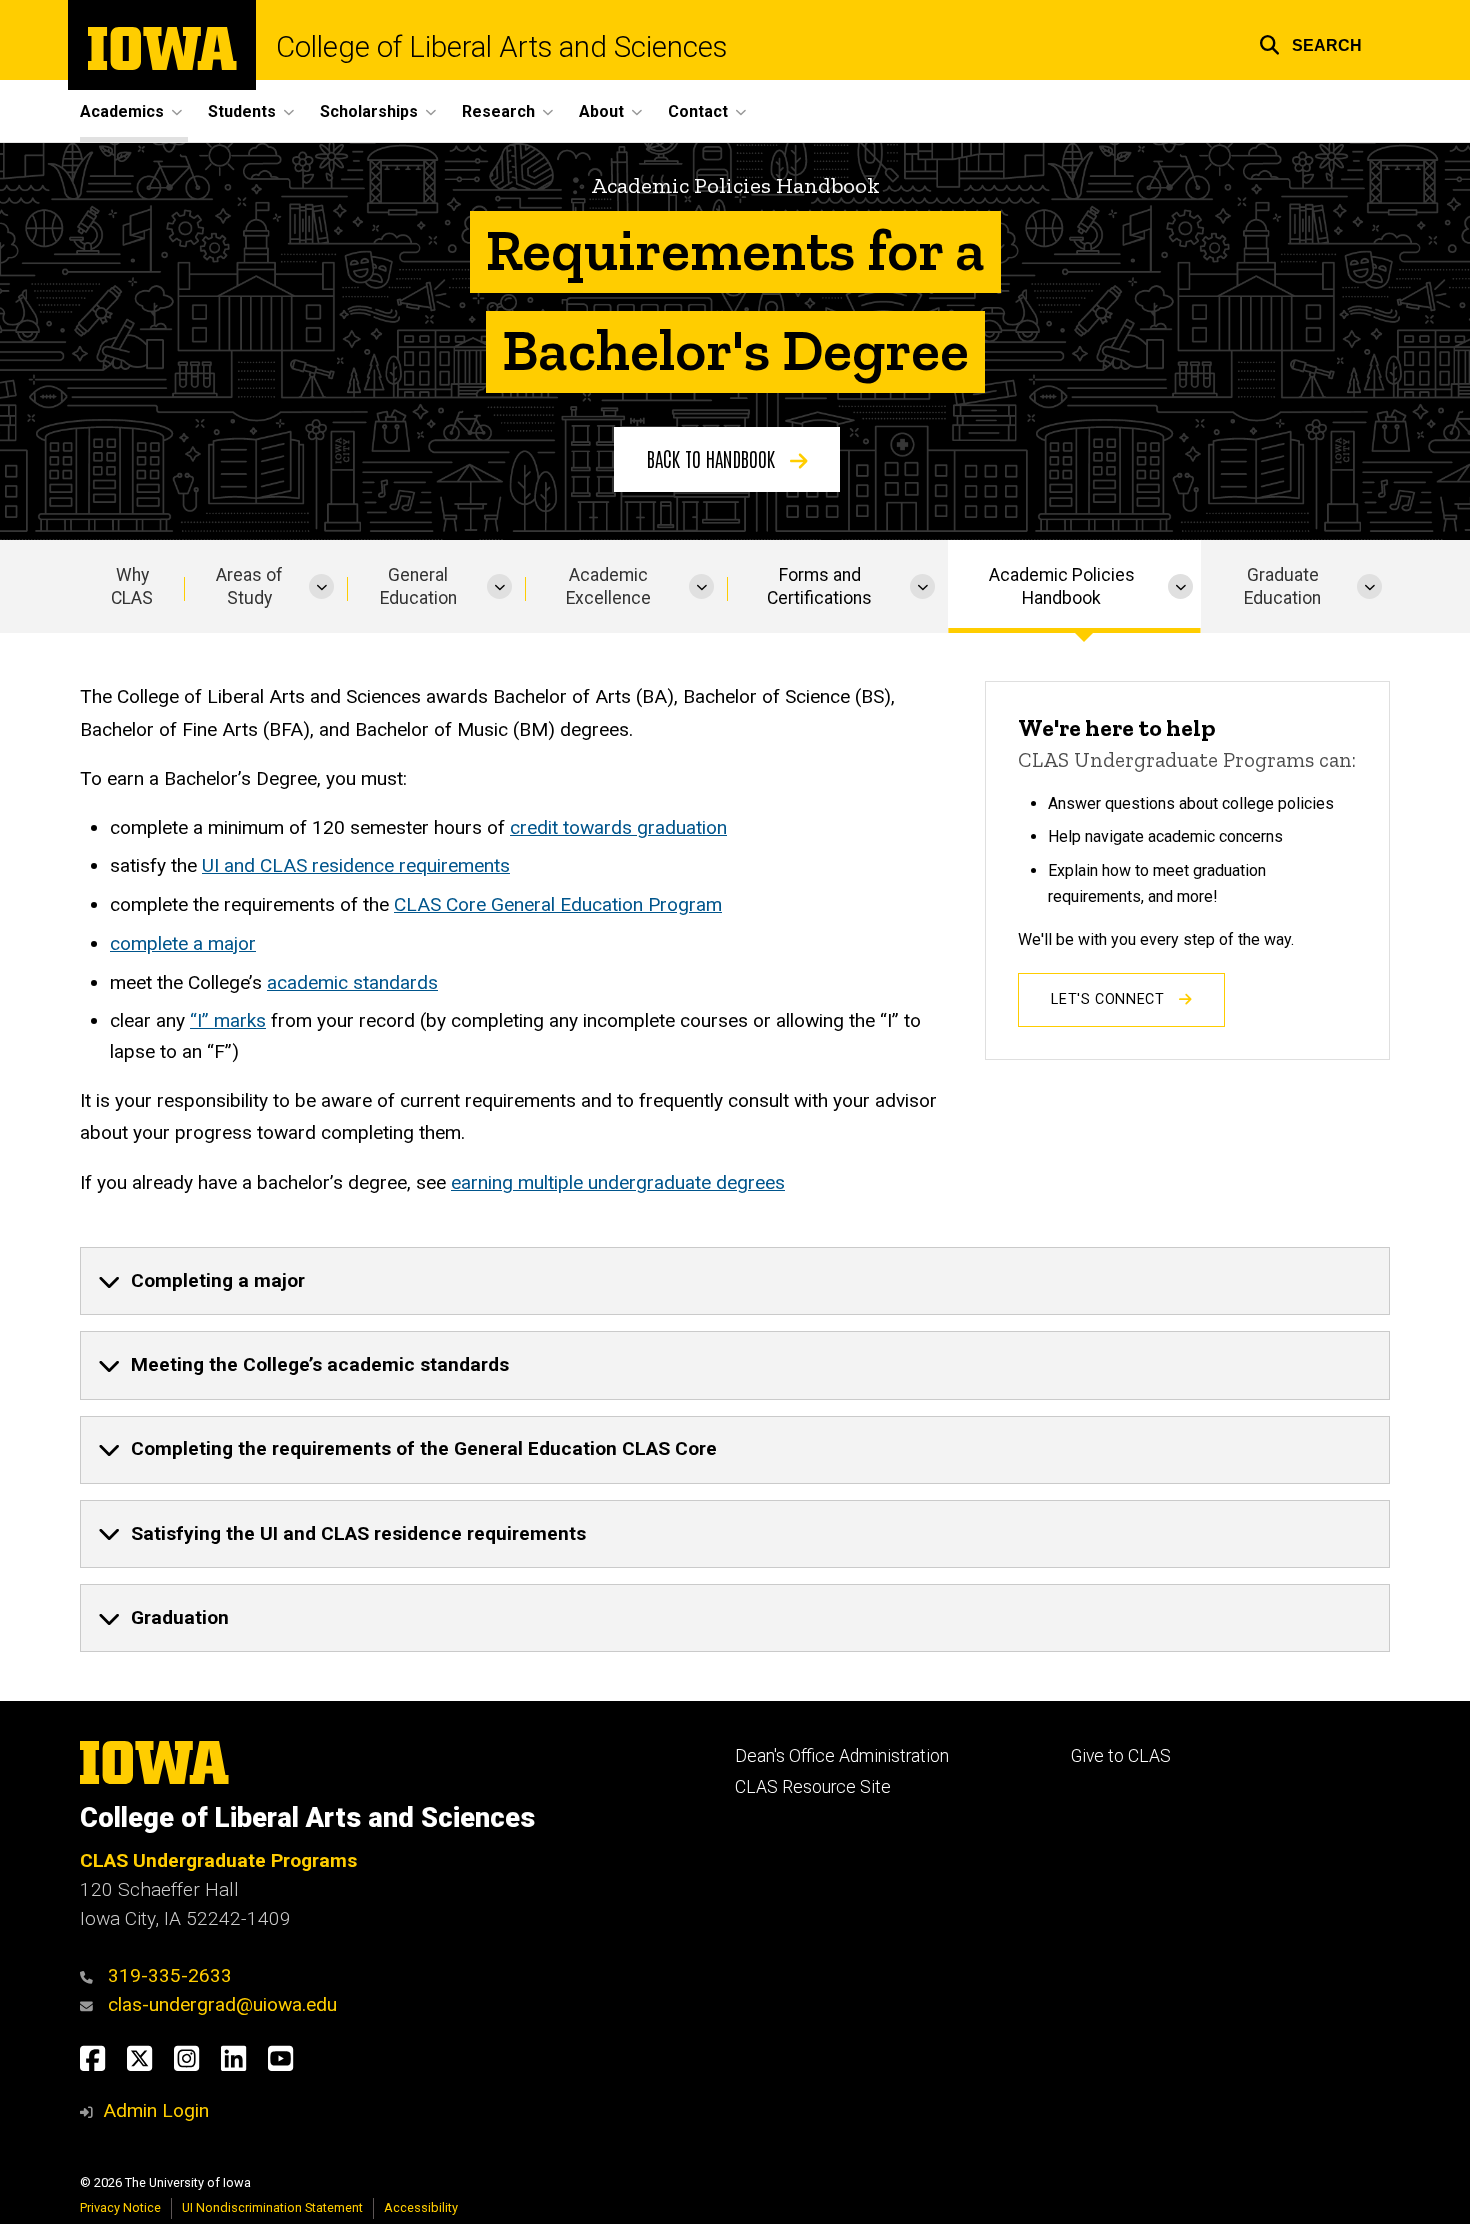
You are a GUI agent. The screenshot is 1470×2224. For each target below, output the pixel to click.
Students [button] (242, 111)
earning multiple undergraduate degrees (618, 1182)
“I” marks (228, 1020)
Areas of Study (249, 586)
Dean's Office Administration (842, 1756)
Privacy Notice (120, 2207)
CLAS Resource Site (813, 1787)
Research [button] (498, 111)
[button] (1310, 42)
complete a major (183, 943)
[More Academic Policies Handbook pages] (1180, 586)
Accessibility (421, 2207)
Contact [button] (698, 111)
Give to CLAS (1121, 1756)
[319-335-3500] (91, 1975)
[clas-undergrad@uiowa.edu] (91, 2004)
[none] (735, 1281)
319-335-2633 (170, 1975)
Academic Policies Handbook (1062, 586)
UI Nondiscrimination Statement (272, 2207)
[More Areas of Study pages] (321, 586)
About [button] (601, 111)
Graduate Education (1282, 586)
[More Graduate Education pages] (1369, 586)
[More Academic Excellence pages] (701, 586)
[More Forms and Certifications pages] (922, 586)
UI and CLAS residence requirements (356, 865)
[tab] (735, 1281)
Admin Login (156, 2110)
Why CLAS (132, 586)
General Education (418, 586)
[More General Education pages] (499, 586)
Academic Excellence (608, 586)
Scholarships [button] (369, 111)
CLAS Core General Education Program (558, 904)
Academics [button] (122, 111)
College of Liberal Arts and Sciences (501, 47)
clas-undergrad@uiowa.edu (222, 2004)
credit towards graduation (618, 827)
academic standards (352, 982)
